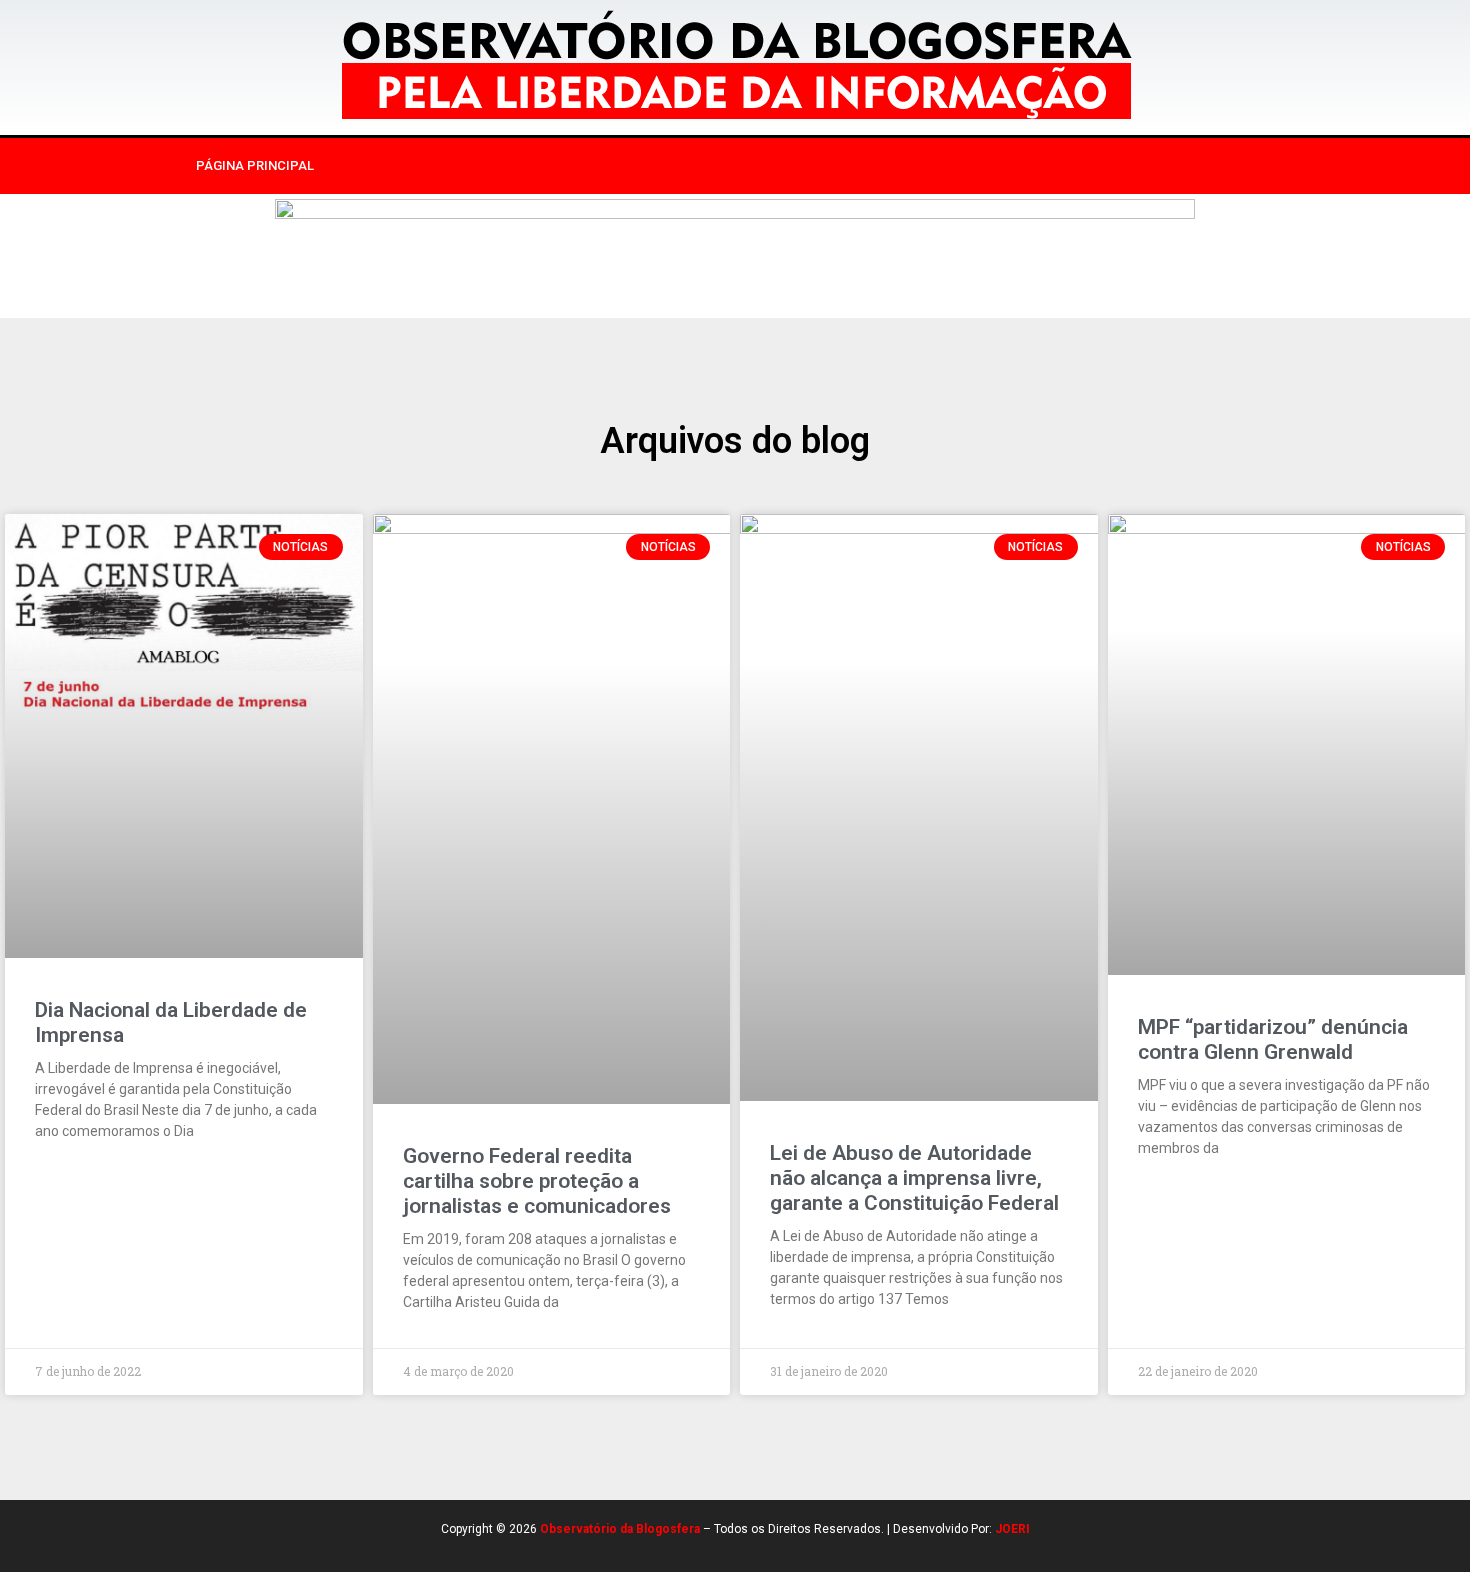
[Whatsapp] (1180, 166)
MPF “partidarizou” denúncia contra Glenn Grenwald (1273, 1039)
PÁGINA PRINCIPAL (255, 165)
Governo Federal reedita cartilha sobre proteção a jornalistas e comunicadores (537, 1181)
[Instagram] (1098, 166)
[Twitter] (1139, 166)
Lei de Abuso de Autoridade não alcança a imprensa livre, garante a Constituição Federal (914, 1178)
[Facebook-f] (1057, 166)
